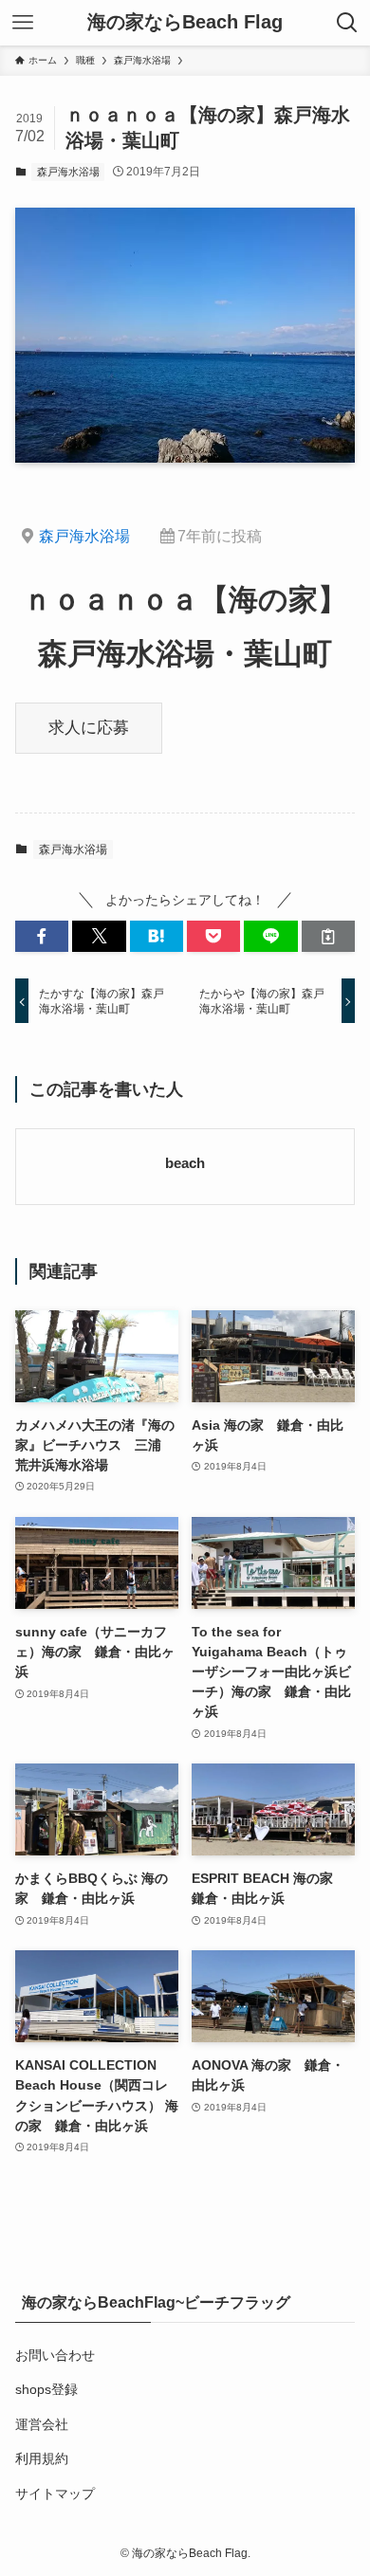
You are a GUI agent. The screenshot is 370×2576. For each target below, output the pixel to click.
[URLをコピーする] (328, 937)
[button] (42, 937)
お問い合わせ (55, 2355)
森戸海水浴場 (68, 172)
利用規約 (42, 2458)
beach (185, 1163)
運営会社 (42, 2424)
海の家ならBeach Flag (185, 23)
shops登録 (46, 2389)
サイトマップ (55, 2494)
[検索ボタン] (347, 23)
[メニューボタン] (23, 23)
